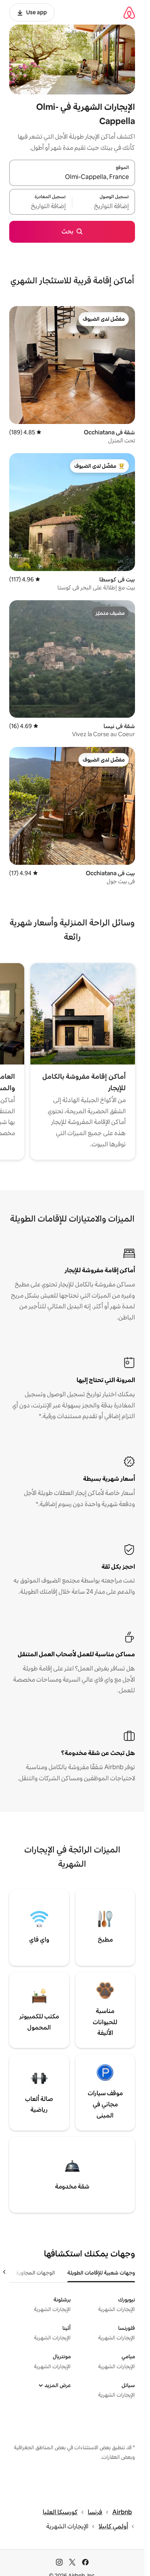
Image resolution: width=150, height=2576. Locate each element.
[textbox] (104, 206)
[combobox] (72, 177)
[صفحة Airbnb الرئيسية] (129, 12)
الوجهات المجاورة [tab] (36, 2273)
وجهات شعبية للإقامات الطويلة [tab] (101, 2273)
